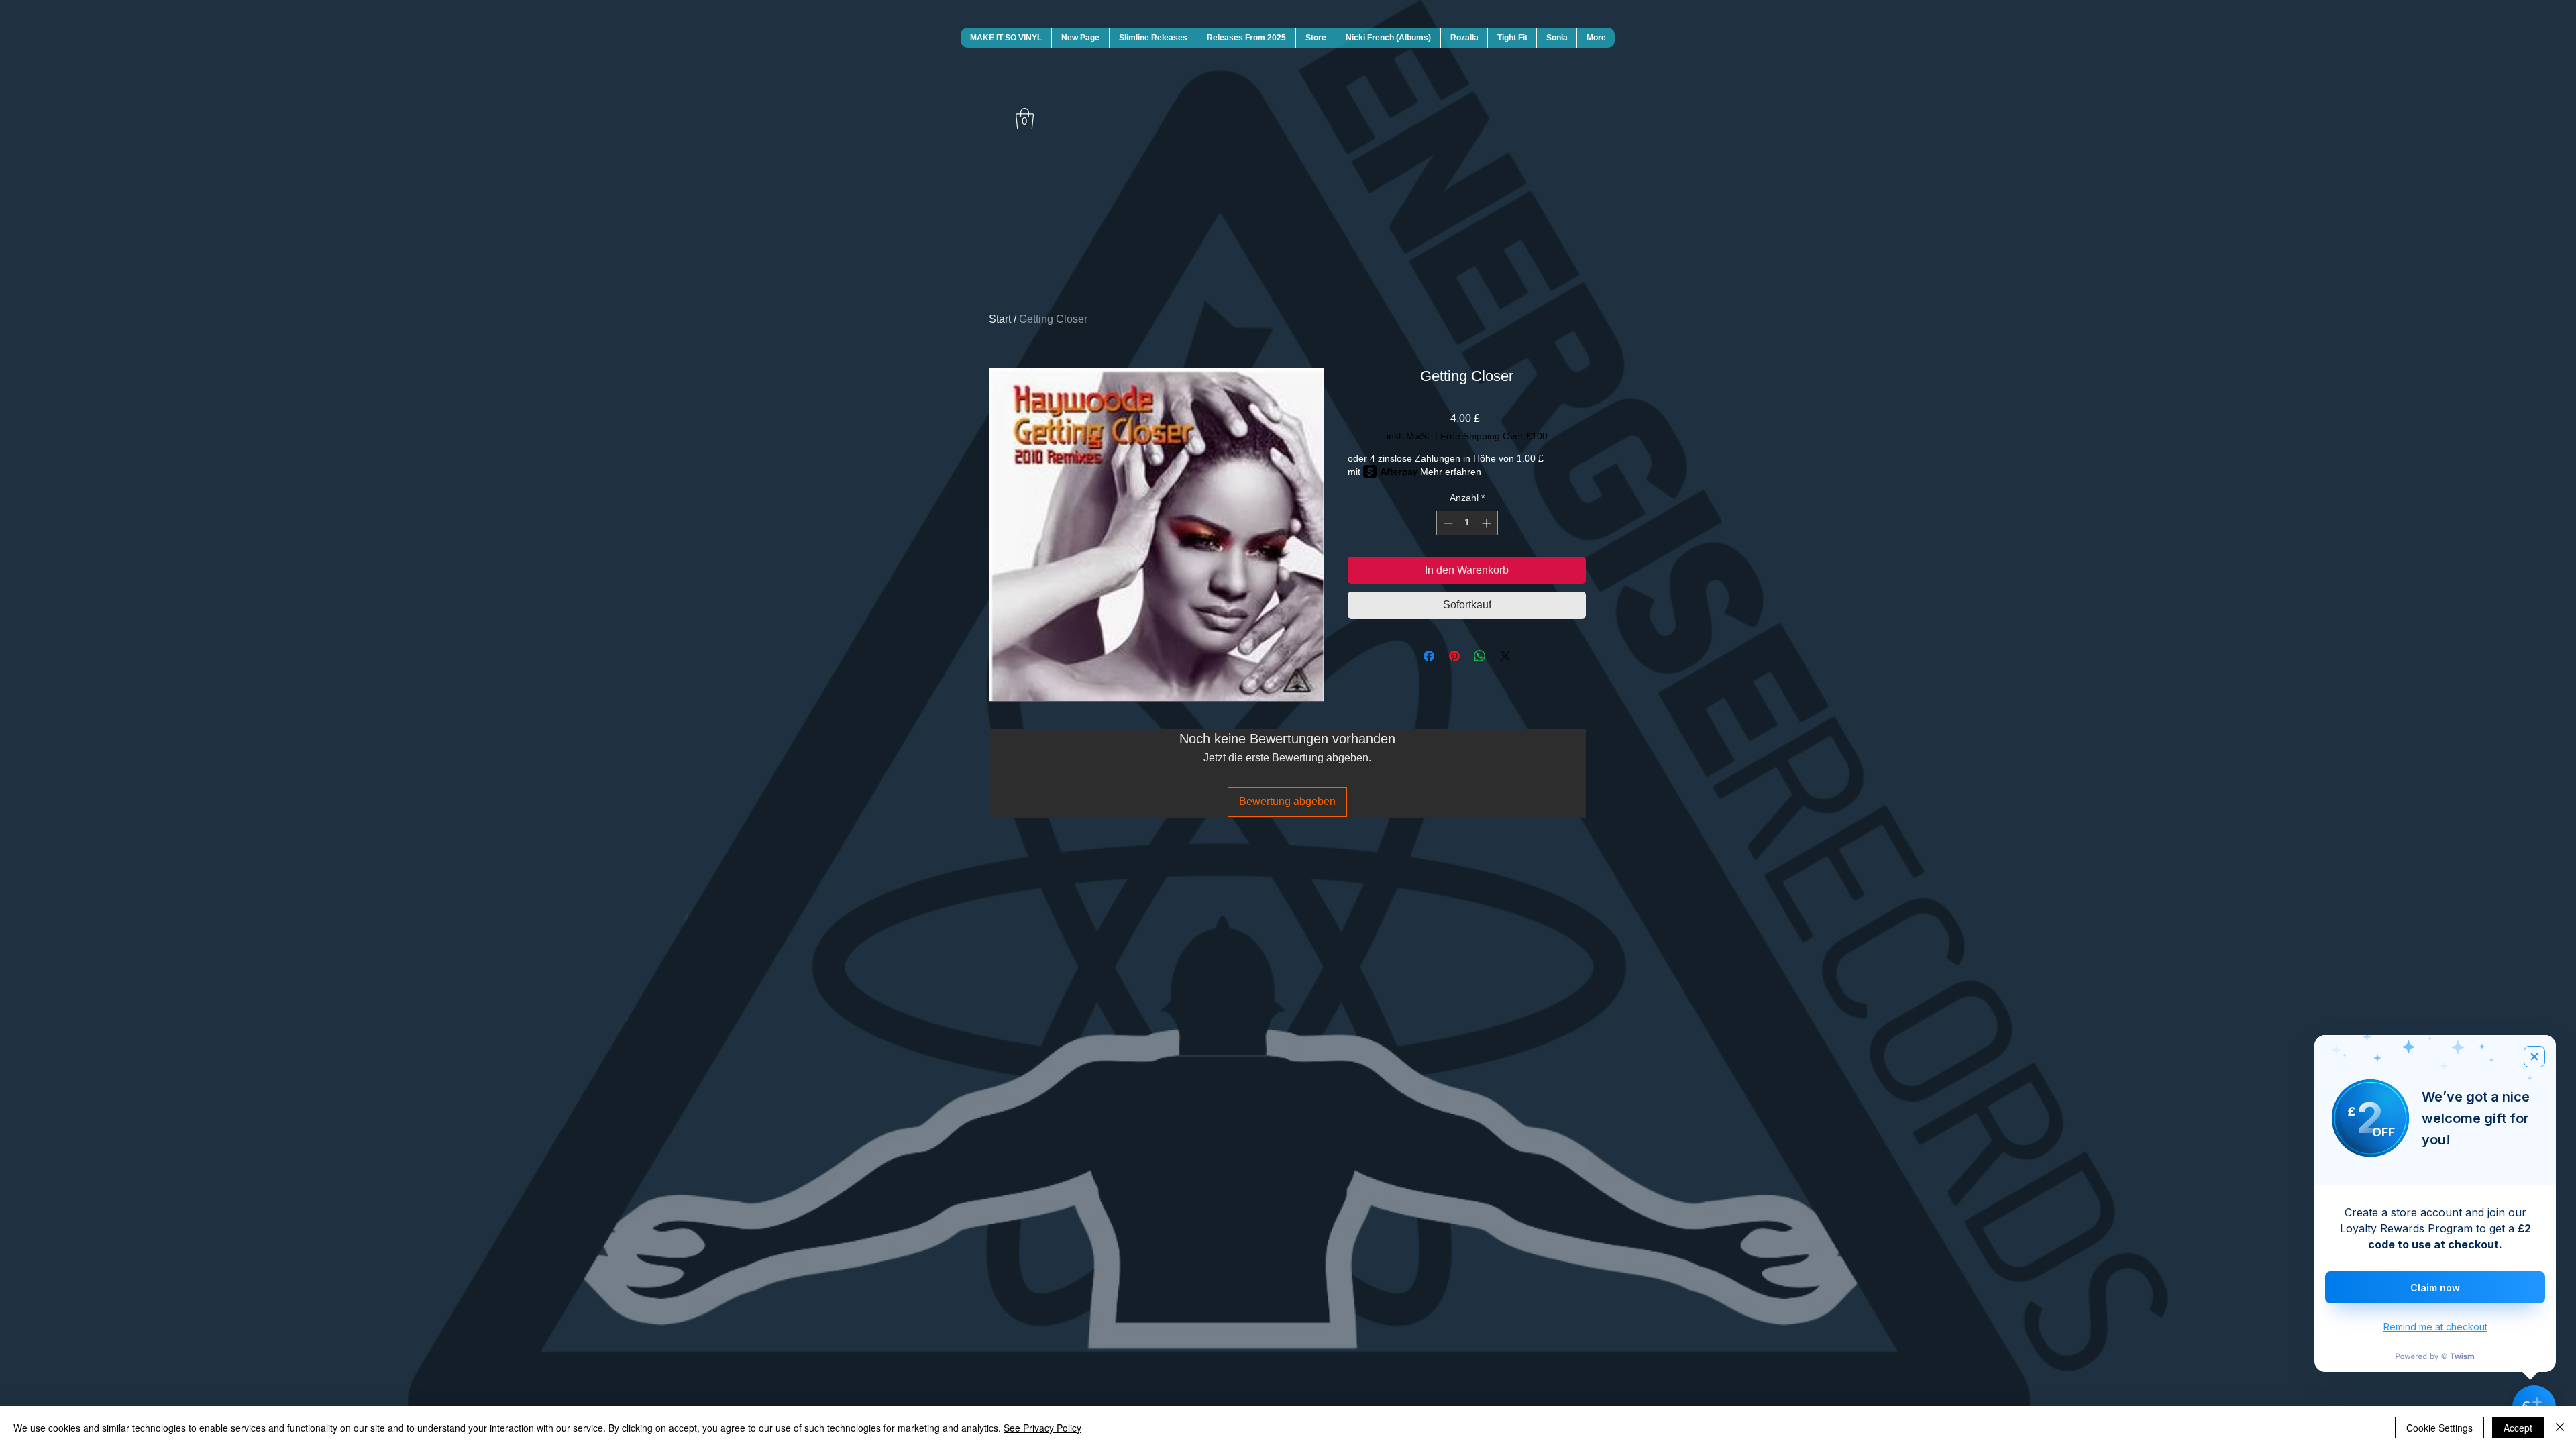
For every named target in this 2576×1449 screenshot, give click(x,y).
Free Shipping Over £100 (1494, 436)
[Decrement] (1447, 523)
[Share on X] (1505, 656)
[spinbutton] (1467, 523)
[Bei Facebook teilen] (1429, 656)
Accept (2518, 1428)
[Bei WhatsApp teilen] (1480, 656)
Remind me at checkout (2435, 1327)
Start (1000, 319)
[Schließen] (2560, 1428)
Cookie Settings (2439, 1428)
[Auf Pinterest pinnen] (1454, 656)
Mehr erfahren (1451, 472)
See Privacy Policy (1042, 1428)
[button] (1025, 119)
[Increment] (1488, 523)
